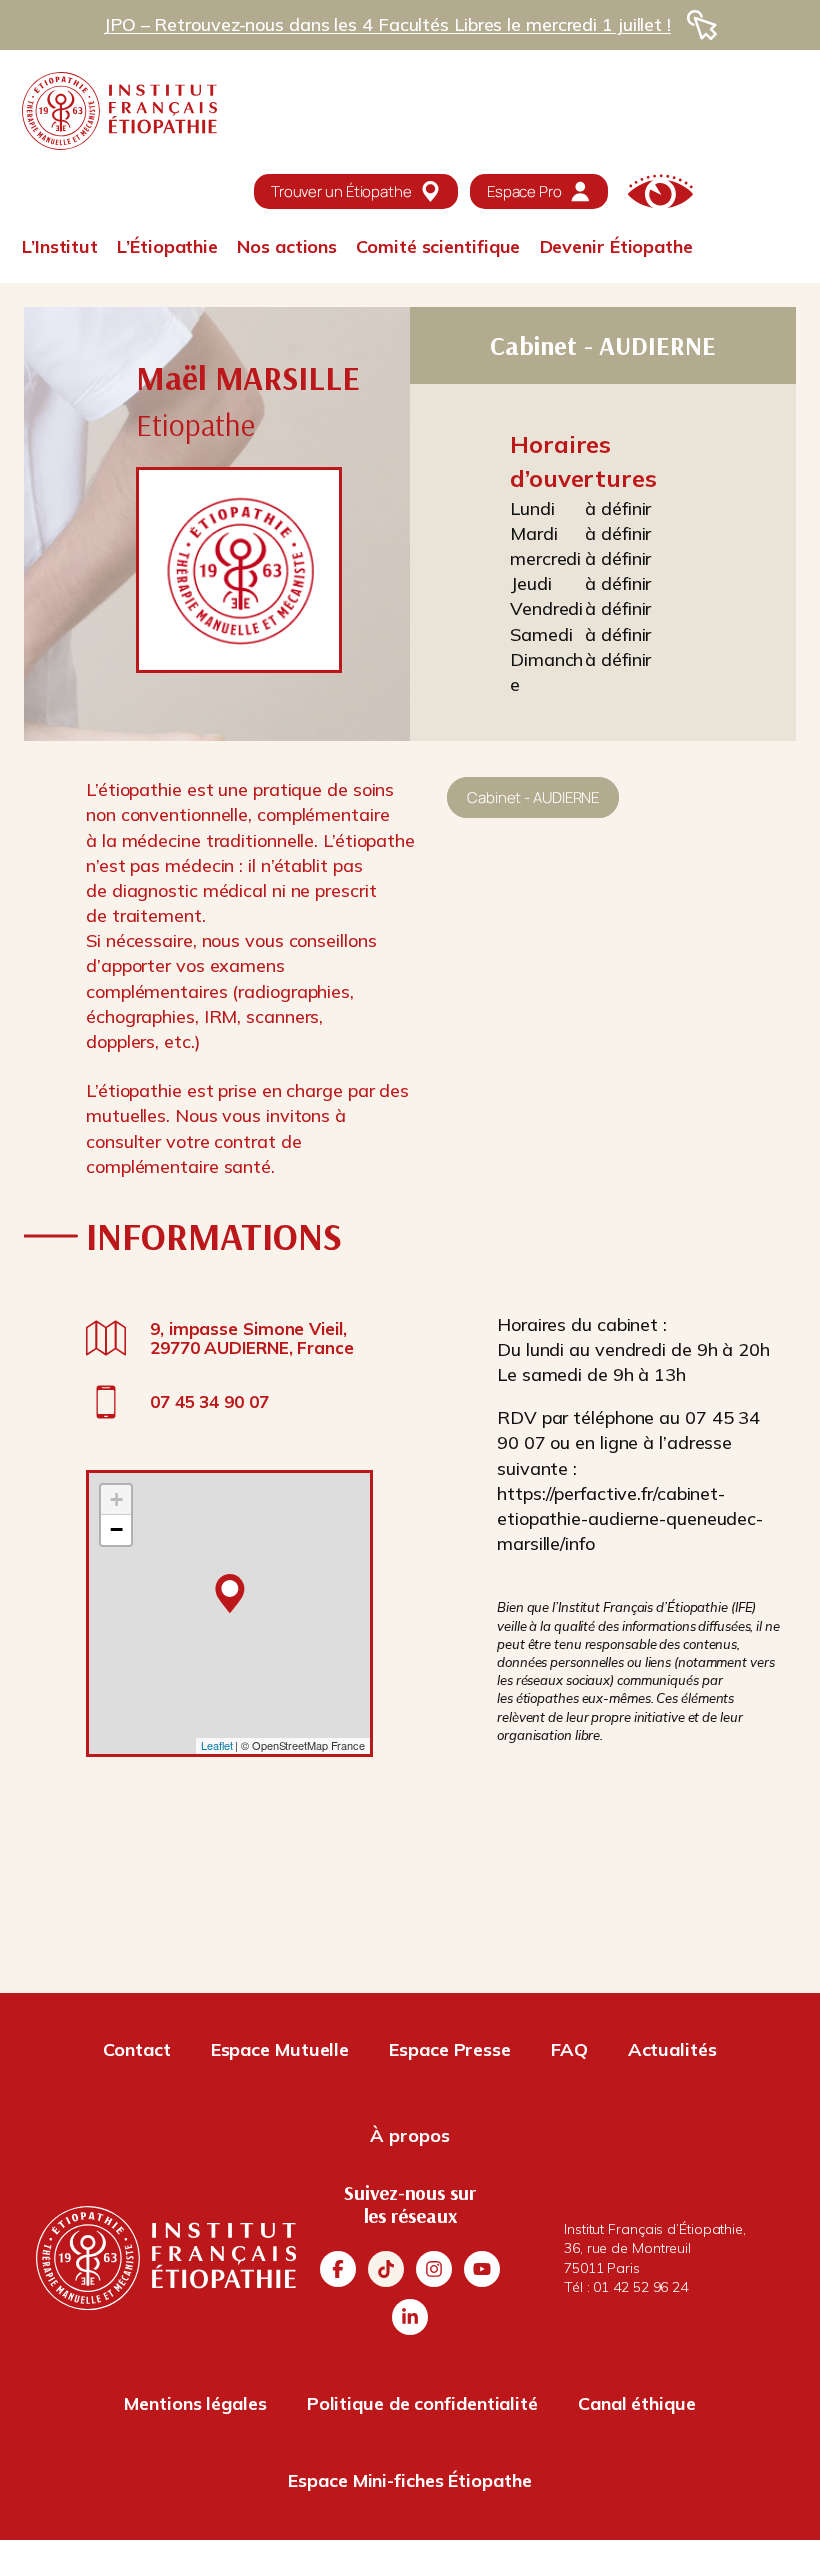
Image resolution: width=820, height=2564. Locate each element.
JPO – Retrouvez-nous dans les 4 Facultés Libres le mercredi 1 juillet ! (387, 24)
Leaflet (216, 1745)
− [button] (116, 1529)
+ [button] (116, 1499)
